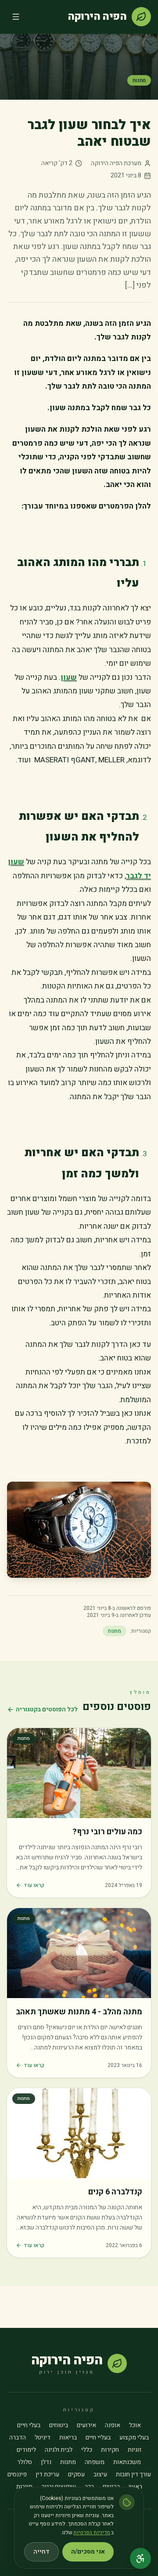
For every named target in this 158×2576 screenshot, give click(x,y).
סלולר (25, 2462)
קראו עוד (34, 1885)
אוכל (135, 2425)
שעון (69, 677)
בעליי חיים (98, 2438)
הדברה (18, 2438)
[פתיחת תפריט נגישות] (140, 2558)
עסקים (76, 2475)
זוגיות (135, 2450)
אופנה (113, 2425)
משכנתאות (127, 2462)
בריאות (68, 2438)
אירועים (86, 2425)
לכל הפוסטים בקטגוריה (47, 1710)
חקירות (110, 2450)
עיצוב (100, 2475)
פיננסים (17, 2475)
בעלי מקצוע (134, 2438)
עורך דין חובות (133, 2475)
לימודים (26, 2450)
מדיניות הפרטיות (92, 2533)
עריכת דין (47, 2475)
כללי (87, 2450)
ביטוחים (59, 2425)
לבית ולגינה (59, 2450)
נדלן (46, 2462)
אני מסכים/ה (88, 2552)
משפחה (95, 2462)
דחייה (41, 2552)
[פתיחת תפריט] (16, 17)
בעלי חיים (29, 2425)
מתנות (139, 80)
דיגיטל (43, 2438)
